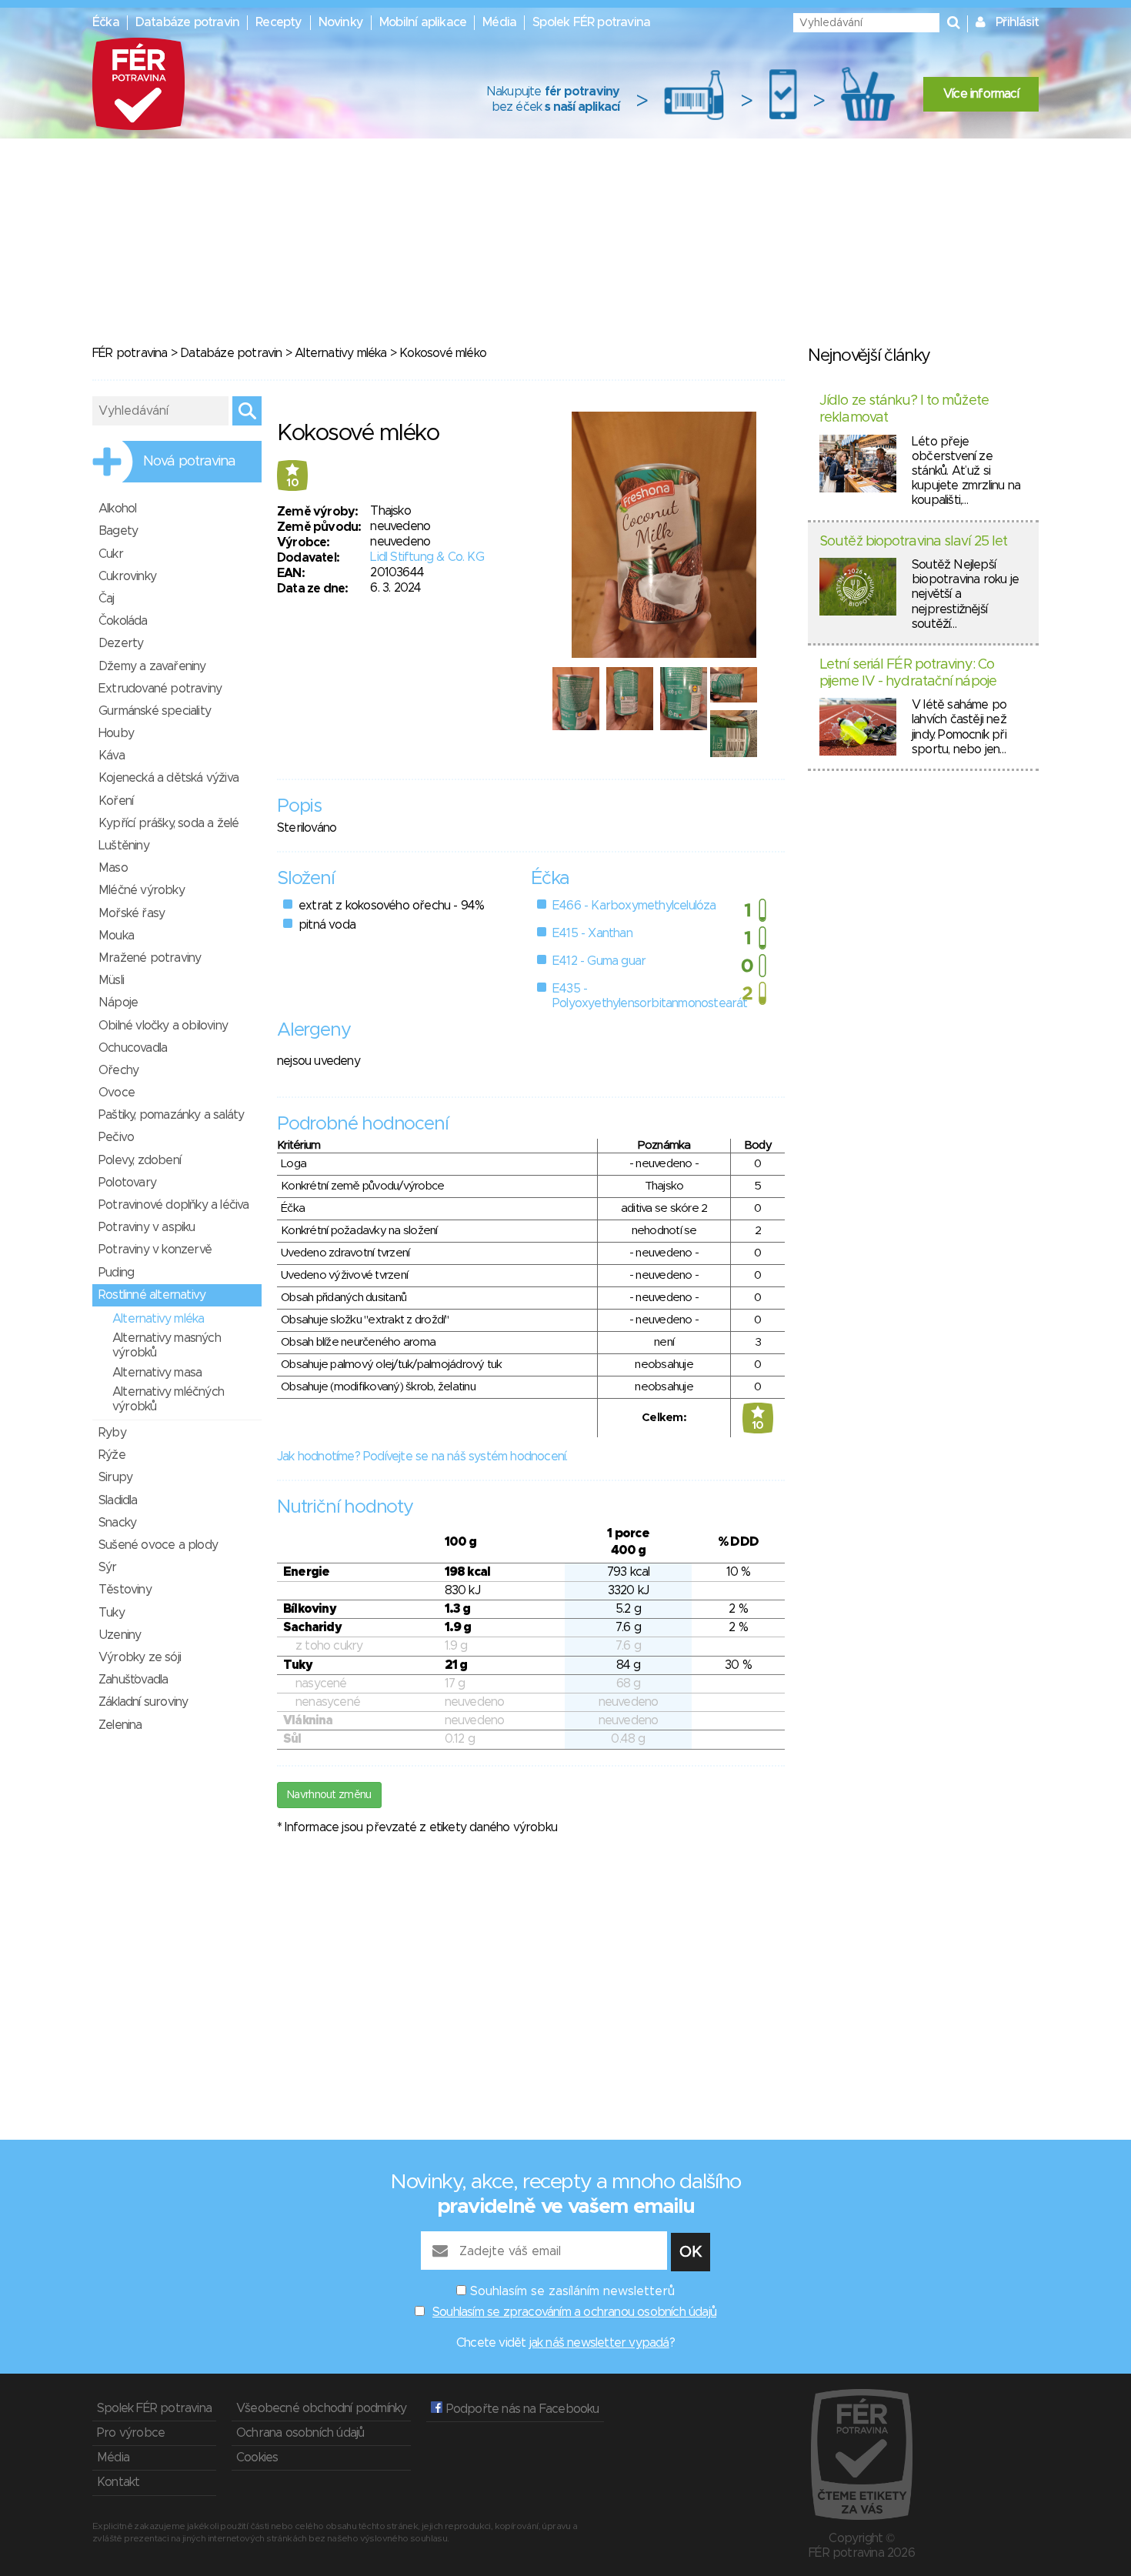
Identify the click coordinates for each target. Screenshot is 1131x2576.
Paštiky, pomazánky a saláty (171, 1115)
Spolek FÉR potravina (591, 22)
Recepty (279, 22)
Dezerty (121, 643)
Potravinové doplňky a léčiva (174, 1205)
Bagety (118, 531)
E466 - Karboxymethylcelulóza (634, 906)
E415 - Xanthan (592, 933)
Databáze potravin (187, 22)
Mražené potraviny (150, 958)
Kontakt (118, 2482)
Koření (116, 801)
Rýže (112, 1455)
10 (292, 483)
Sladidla (118, 1500)
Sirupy (115, 1477)
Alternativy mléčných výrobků (168, 1399)
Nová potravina (189, 462)
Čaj (107, 599)
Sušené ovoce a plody (158, 1545)
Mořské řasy (132, 913)
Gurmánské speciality (155, 711)
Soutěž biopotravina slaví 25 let (913, 542)
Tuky (112, 1613)
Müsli (111, 980)
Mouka (116, 936)
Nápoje (118, 1003)
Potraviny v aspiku (147, 1227)
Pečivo (116, 1137)
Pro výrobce (131, 2433)
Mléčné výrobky (142, 890)
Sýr (108, 1567)
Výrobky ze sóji (140, 1657)
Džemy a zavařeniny (152, 666)
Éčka (106, 22)
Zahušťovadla (133, 1680)
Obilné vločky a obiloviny (163, 1026)
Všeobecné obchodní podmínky (321, 2408)
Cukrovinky (127, 576)
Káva (112, 756)
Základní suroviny (143, 1702)
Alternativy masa (157, 1373)
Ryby (112, 1433)
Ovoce (117, 1093)
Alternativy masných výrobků (167, 1345)
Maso (113, 868)
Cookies (257, 2458)
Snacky (117, 1523)
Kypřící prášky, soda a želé (168, 823)
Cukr (111, 554)
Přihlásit (1017, 22)
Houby (116, 733)
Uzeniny (120, 1635)
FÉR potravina (130, 353)
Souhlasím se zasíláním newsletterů (572, 2291)
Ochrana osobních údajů (300, 2433)
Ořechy (118, 1070)
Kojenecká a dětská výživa (168, 778)
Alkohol (117, 509)
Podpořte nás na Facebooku (520, 2409)
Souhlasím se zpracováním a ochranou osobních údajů (574, 2312)
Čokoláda (123, 621)
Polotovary (127, 1183)
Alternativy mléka (340, 353)
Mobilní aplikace (423, 22)
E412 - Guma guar (599, 961)
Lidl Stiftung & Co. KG (427, 557)
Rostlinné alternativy (152, 1295)
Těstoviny (125, 1590)
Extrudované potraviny (160, 689)
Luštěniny (124, 846)
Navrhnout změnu (329, 1795)
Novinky (341, 22)
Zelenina (120, 1725)
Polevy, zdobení (140, 1160)
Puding (116, 1273)
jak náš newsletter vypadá (599, 2343)
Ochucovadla (133, 1048)
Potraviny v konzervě (155, 1250)
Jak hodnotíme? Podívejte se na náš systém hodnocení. (422, 1457)
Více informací (981, 94)
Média (499, 22)
